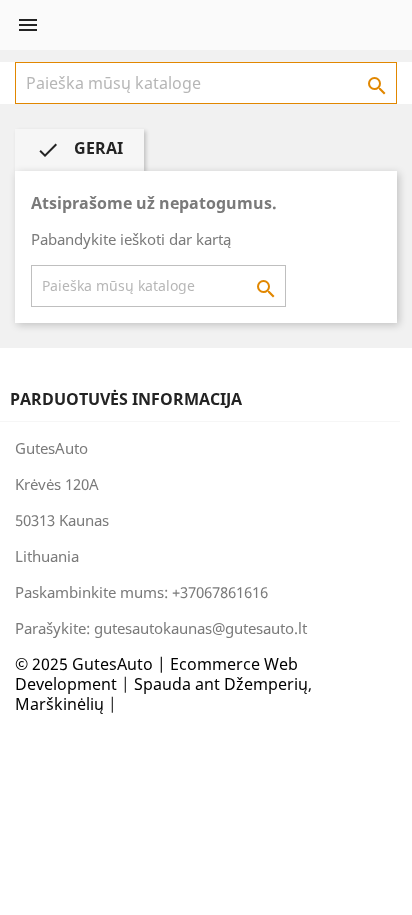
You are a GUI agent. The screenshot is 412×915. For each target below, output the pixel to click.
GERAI (79, 149)
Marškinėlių (59, 704)
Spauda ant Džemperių (221, 684)
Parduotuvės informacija (126, 399)
